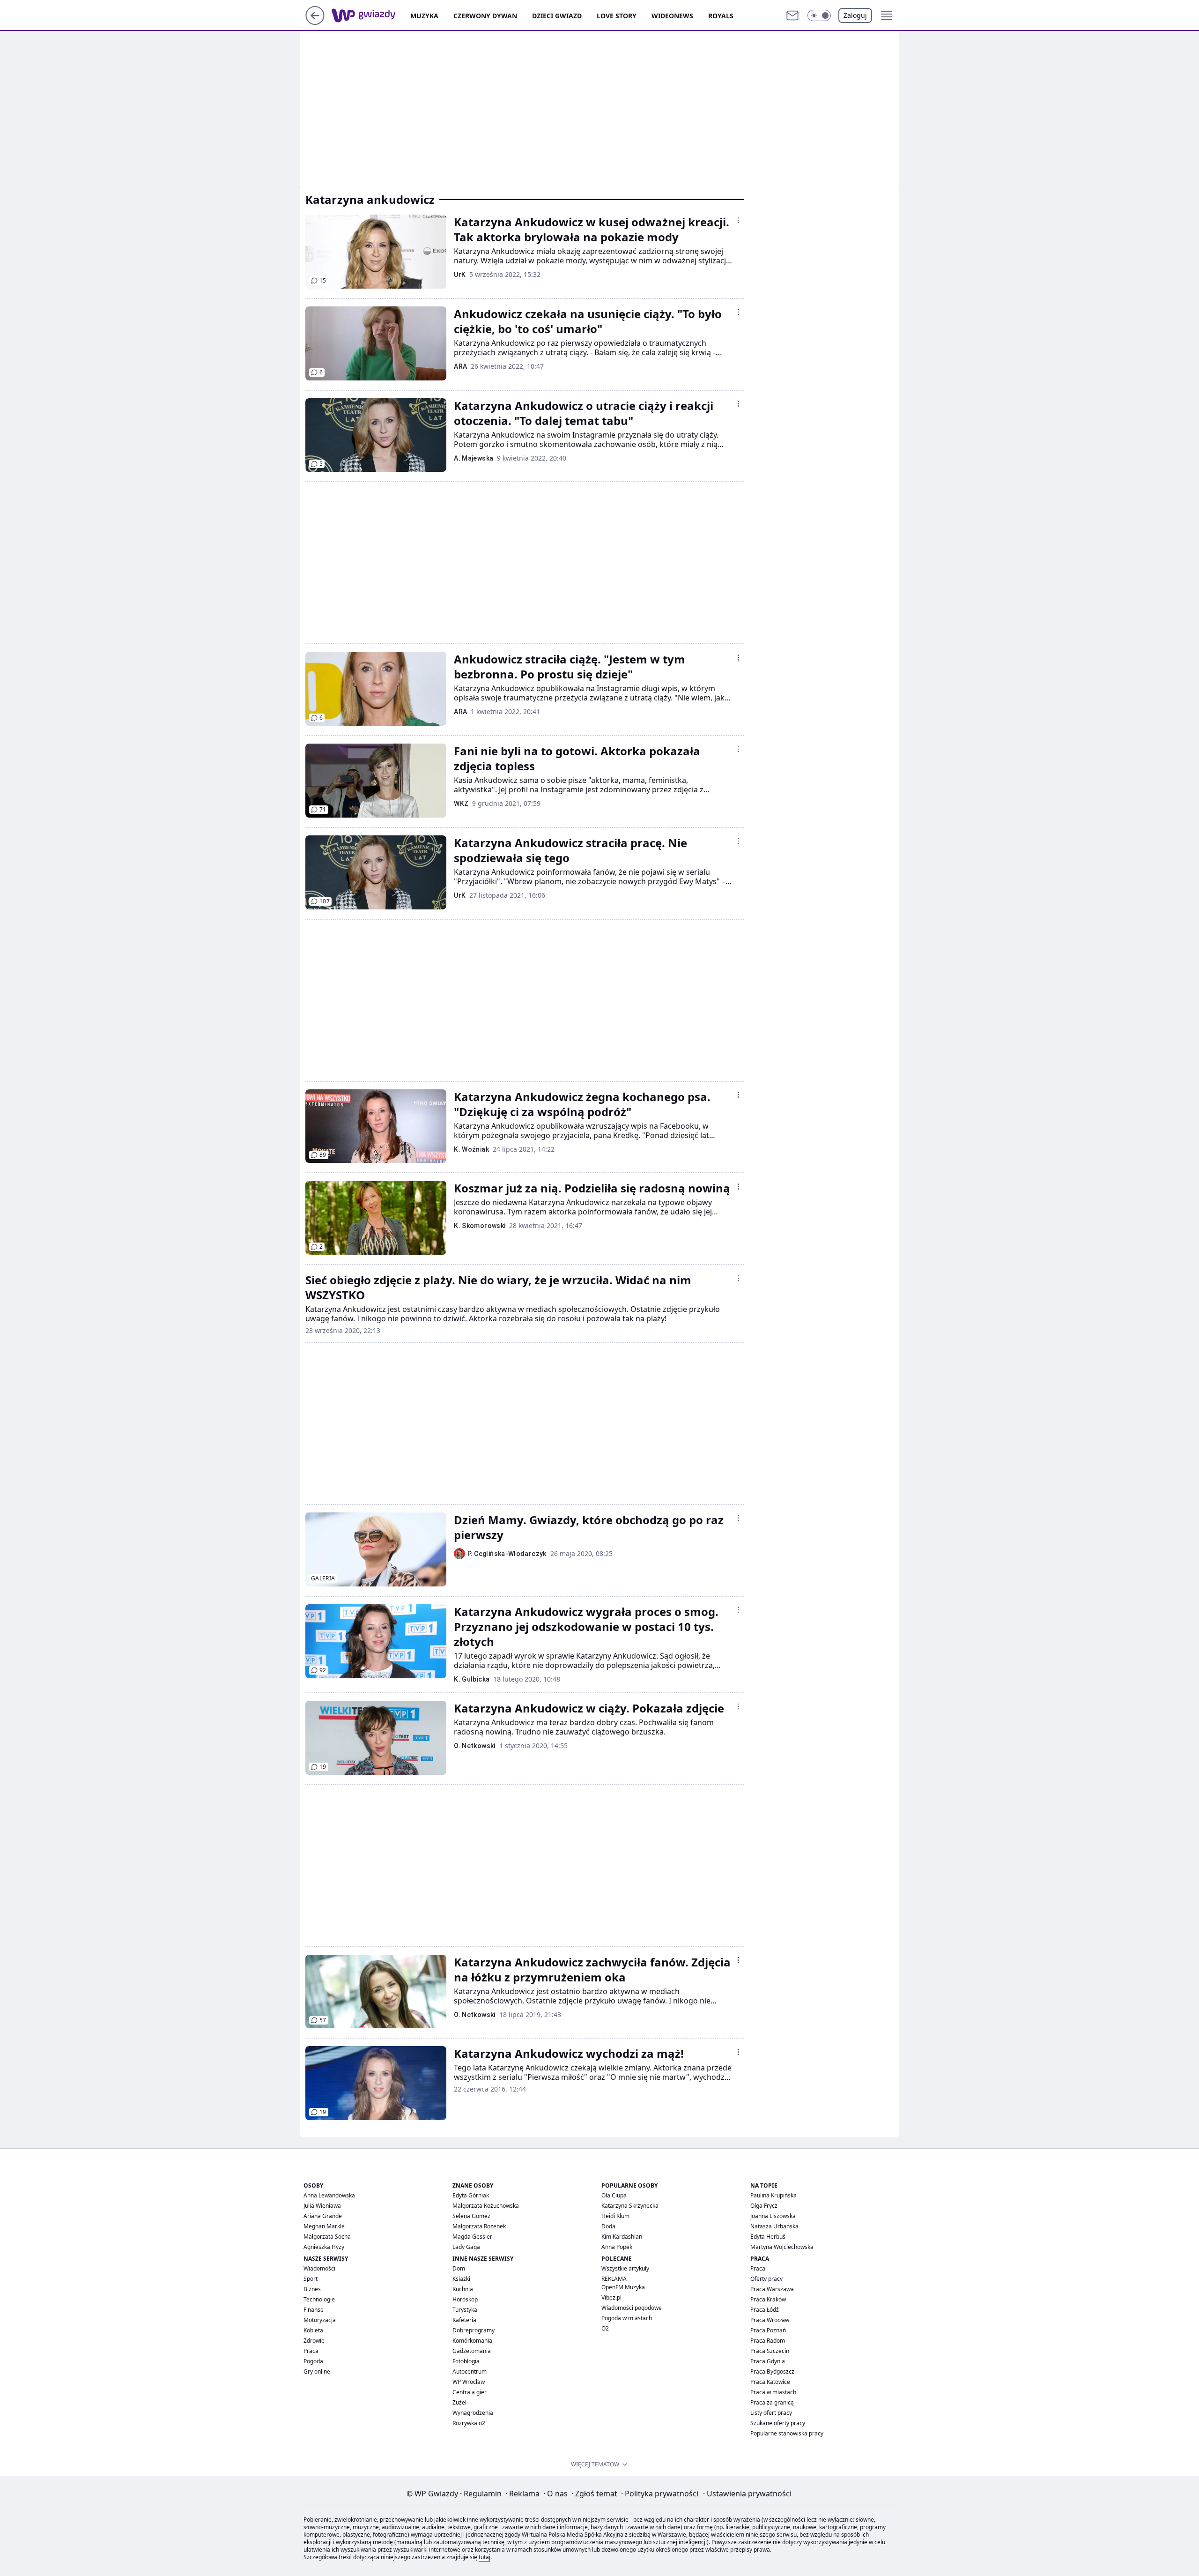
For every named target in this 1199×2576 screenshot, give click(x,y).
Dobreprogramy (474, 2330)
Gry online (317, 2371)
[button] (819, 15)
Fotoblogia (466, 2361)
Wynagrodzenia (473, 2413)
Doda (608, 2226)
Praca (311, 2351)
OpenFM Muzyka (623, 2287)
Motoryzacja (320, 2320)
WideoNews (672, 16)
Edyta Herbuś (768, 2237)
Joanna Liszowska (773, 2216)
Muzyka (424, 16)
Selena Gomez (471, 2216)
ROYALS (721, 16)
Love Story (617, 16)
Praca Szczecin (770, 2351)
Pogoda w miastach (627, 2318)
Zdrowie (314, 2341)
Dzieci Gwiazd (557, 16)
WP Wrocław (469, 2382)
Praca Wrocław (770, 2320)
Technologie (319, 2299)
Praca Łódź (765, 2310)
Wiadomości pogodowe (632, 2308)
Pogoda (313, 2361)
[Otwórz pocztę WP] (792, 15)
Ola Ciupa (614, 2195)
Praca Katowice (770, 2382)
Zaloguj (855, 15)
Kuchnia (463, 2289)
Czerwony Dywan (485, 16)
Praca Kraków (768, 2299)
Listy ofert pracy (771, 2413)
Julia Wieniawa (322, 2206)
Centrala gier (470, 2392)
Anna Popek (617, 2247)
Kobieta (313, 2330)
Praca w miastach (773, 2392)
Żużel (459, 2402)
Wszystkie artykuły (625, 2268)
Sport (311, 2279)
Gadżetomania (472, 2351)
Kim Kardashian (622, 2237)
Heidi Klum (615, 2216)
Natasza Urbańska (774, 2226)
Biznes (312, 2289)
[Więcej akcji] (738, 220)
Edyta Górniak (471, 2195)
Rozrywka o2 (469, 2423)
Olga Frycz (764, 2206)
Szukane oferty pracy (778, 2423)
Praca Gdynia (768, 2361)
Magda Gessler (472, 2237)
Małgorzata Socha (327, 2237)
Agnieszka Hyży (324, 2247)
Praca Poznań (768, 2330)
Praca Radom (768, 2341)
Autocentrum (470, 2371)
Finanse (314, 2310)
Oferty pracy (766, 2279)
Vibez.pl (611, 2297)
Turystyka (465, 2310)
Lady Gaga (466, 2247)
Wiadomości (319, 2268)
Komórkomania (472, 2341)
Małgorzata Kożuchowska (486, 2206)
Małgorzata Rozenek (479, 2226)
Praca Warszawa (772, 2289)
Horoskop (465, 2299)
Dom (459, 2268)
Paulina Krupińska (773, 2195)
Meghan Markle (324, 2226)
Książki (461, 2279)
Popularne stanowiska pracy (787, 2433)
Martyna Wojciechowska (782, 2247)
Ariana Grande (323, 2216)
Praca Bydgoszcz (772, 2371)
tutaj (485, 2557)
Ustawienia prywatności (747, 2494)
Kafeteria (464, 2320)
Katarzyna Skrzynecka (630, 2206)
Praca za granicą (772, 2402)
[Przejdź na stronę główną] (315, 22)
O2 (605, 2328)
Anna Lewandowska (329, 2195)
